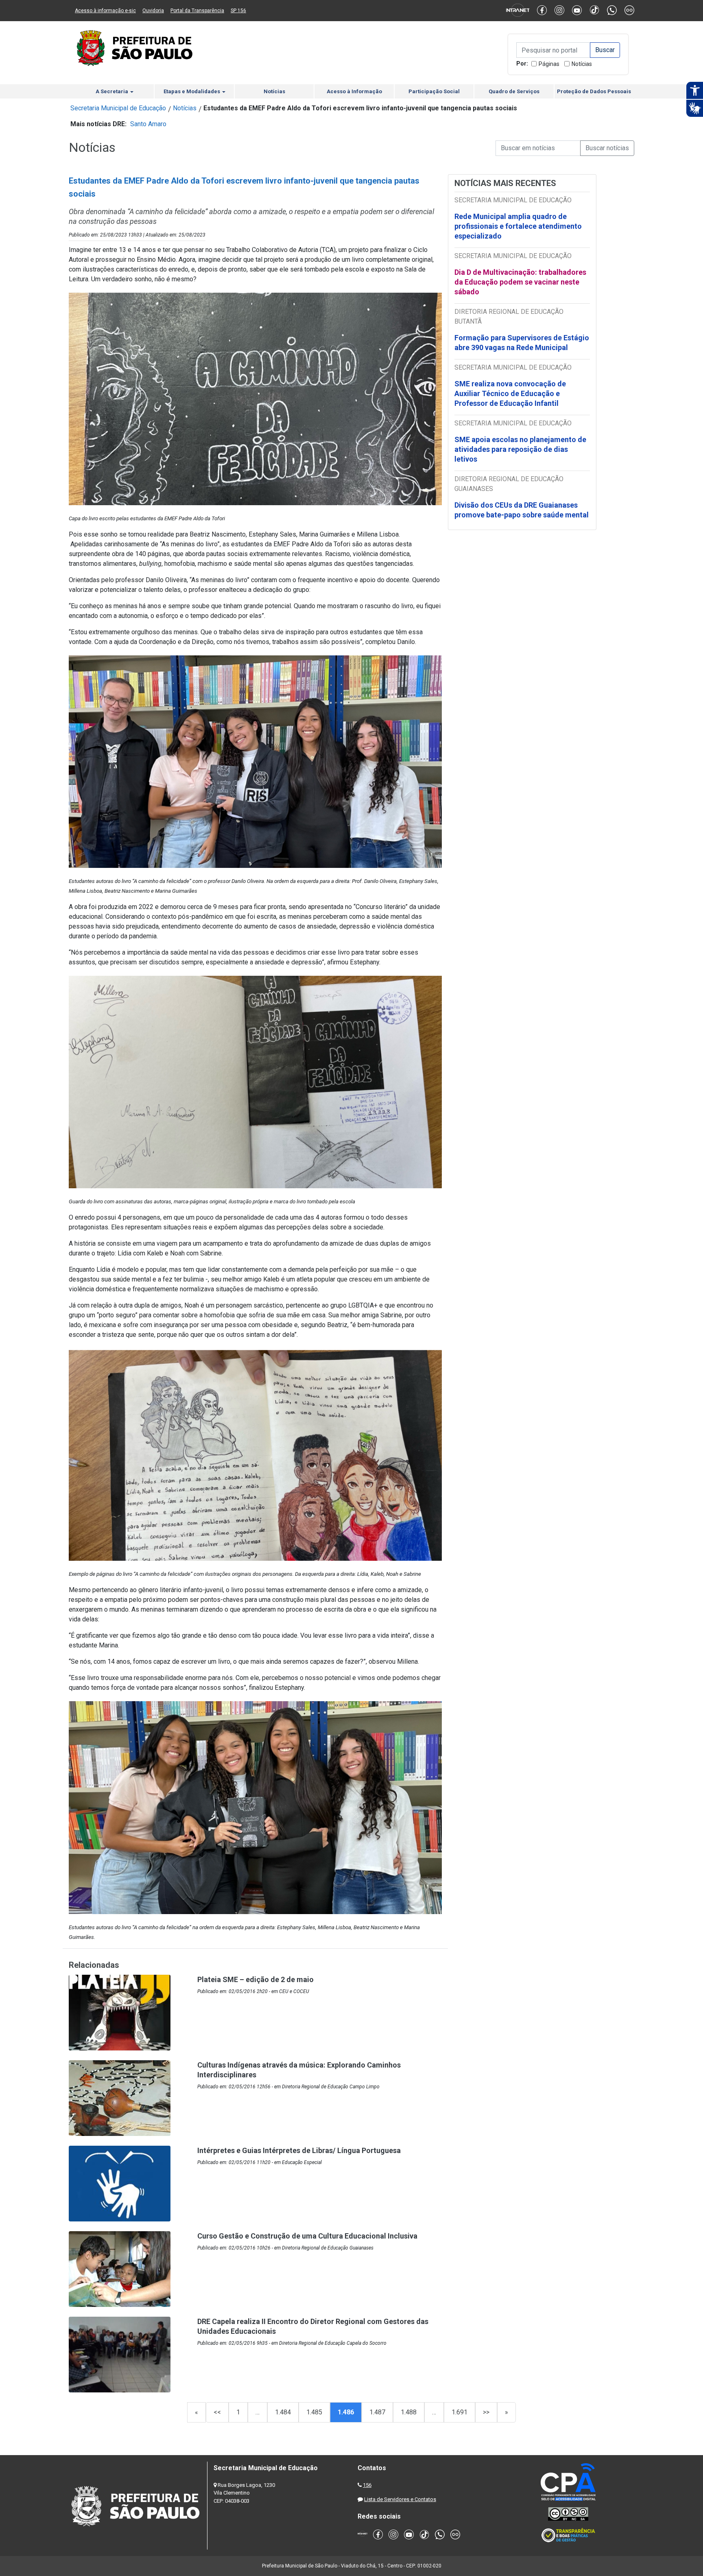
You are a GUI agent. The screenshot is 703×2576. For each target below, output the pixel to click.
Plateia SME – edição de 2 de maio (255, 1979)
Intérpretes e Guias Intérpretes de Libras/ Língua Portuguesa (299, 2150)
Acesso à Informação (354, 91)
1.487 (377, 2412)
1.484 (283, 2412)
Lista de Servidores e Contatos (400, 2499)
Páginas (549, 64)
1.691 (460, 2412)
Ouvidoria (153, 11)
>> (486, 2412)
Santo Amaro (148, 124)
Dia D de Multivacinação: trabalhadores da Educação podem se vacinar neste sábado (520, 282)
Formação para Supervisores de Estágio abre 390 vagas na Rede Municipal (522, 343)
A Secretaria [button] (112, 91)
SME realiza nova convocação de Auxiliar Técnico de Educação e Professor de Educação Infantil (510, 393)
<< (217, 2412)
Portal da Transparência (197, 11)
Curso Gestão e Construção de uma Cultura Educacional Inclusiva (307, 2236)
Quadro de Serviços (514, 91)
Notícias (582, 64)
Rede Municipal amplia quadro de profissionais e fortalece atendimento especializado (518, 226)
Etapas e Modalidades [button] (192, 91)
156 (367, 2485)
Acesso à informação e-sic (105, 11)
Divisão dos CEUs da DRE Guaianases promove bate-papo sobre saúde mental (522, 510)
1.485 (314, 2412)
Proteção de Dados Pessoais (594, 91)
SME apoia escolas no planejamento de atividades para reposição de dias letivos (520, 449)
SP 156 (238, 11)
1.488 (409, 2412)
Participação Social (434, 91)
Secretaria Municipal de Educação (118, 108)
